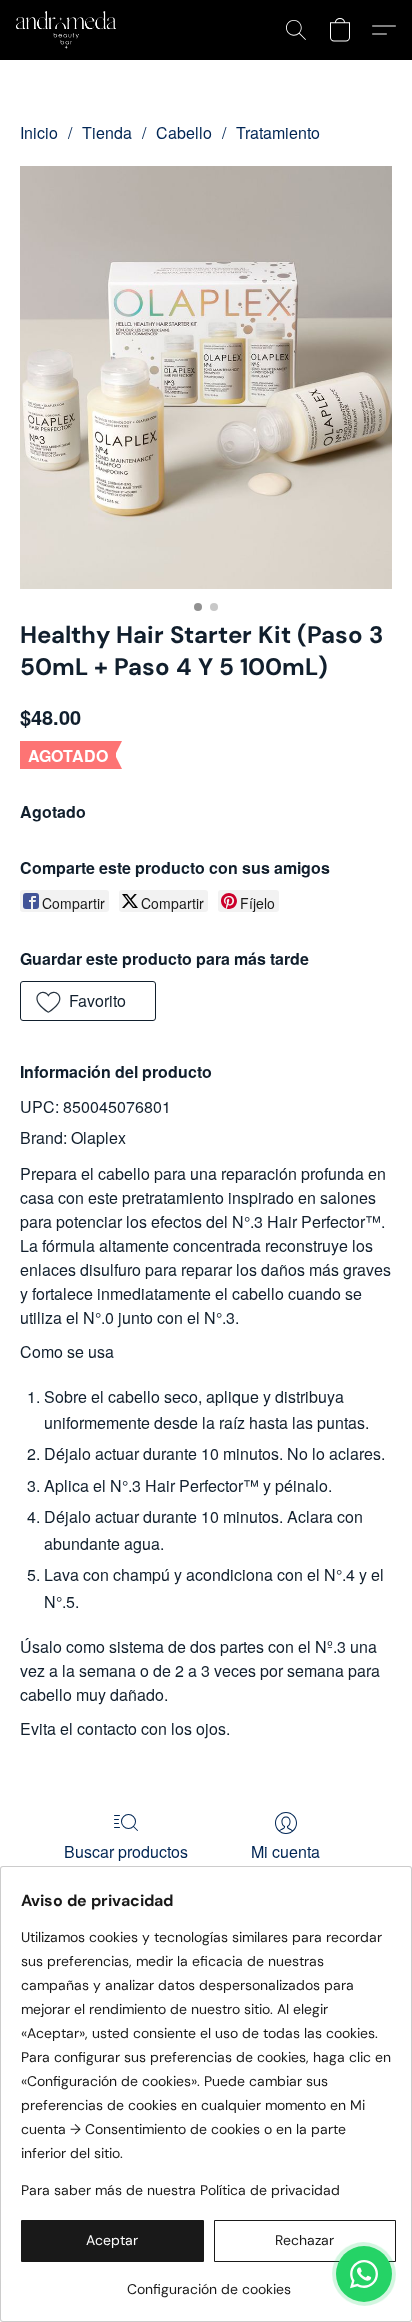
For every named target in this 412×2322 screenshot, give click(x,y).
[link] (208, 2281)
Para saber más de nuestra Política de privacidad (180, 2190)
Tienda (107, 132)
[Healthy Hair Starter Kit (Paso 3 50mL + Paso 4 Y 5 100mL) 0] (206, 377)
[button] (68, 30)
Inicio (39, 132)
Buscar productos (126, 1851)
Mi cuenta (285, 1851)
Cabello (184, 132)
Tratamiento (278, 132)
